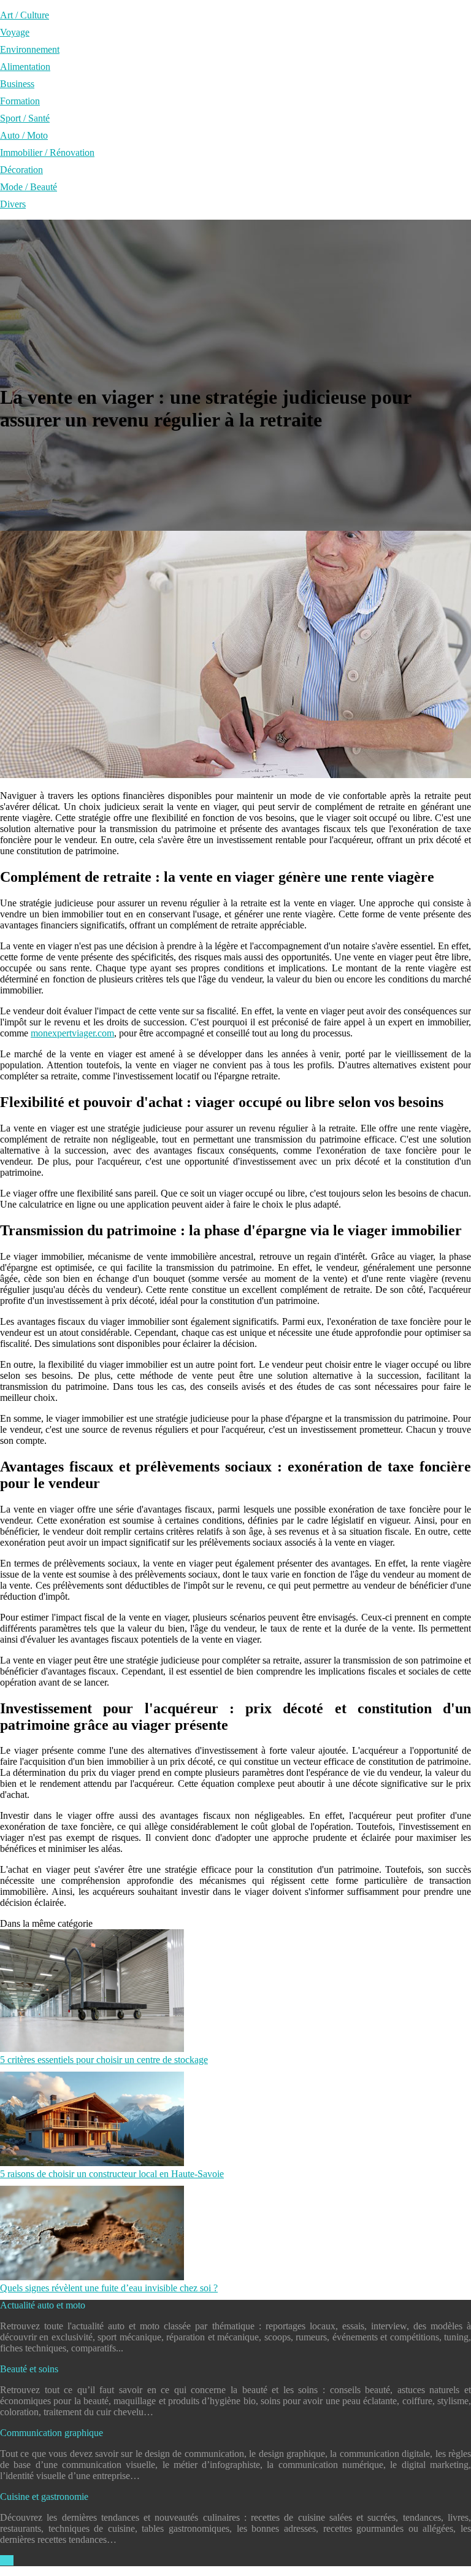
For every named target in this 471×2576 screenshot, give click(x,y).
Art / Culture (25, 15)
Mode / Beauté (29, 187)
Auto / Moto (24, 135)
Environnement (30, 49)
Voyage (15, 32)
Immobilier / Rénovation (47, 152)
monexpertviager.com (72, 1033)
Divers (13, 204)
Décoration (21, 170)
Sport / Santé (25, 118)
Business (17, 84)
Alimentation (25, 67)
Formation (20, 101)
